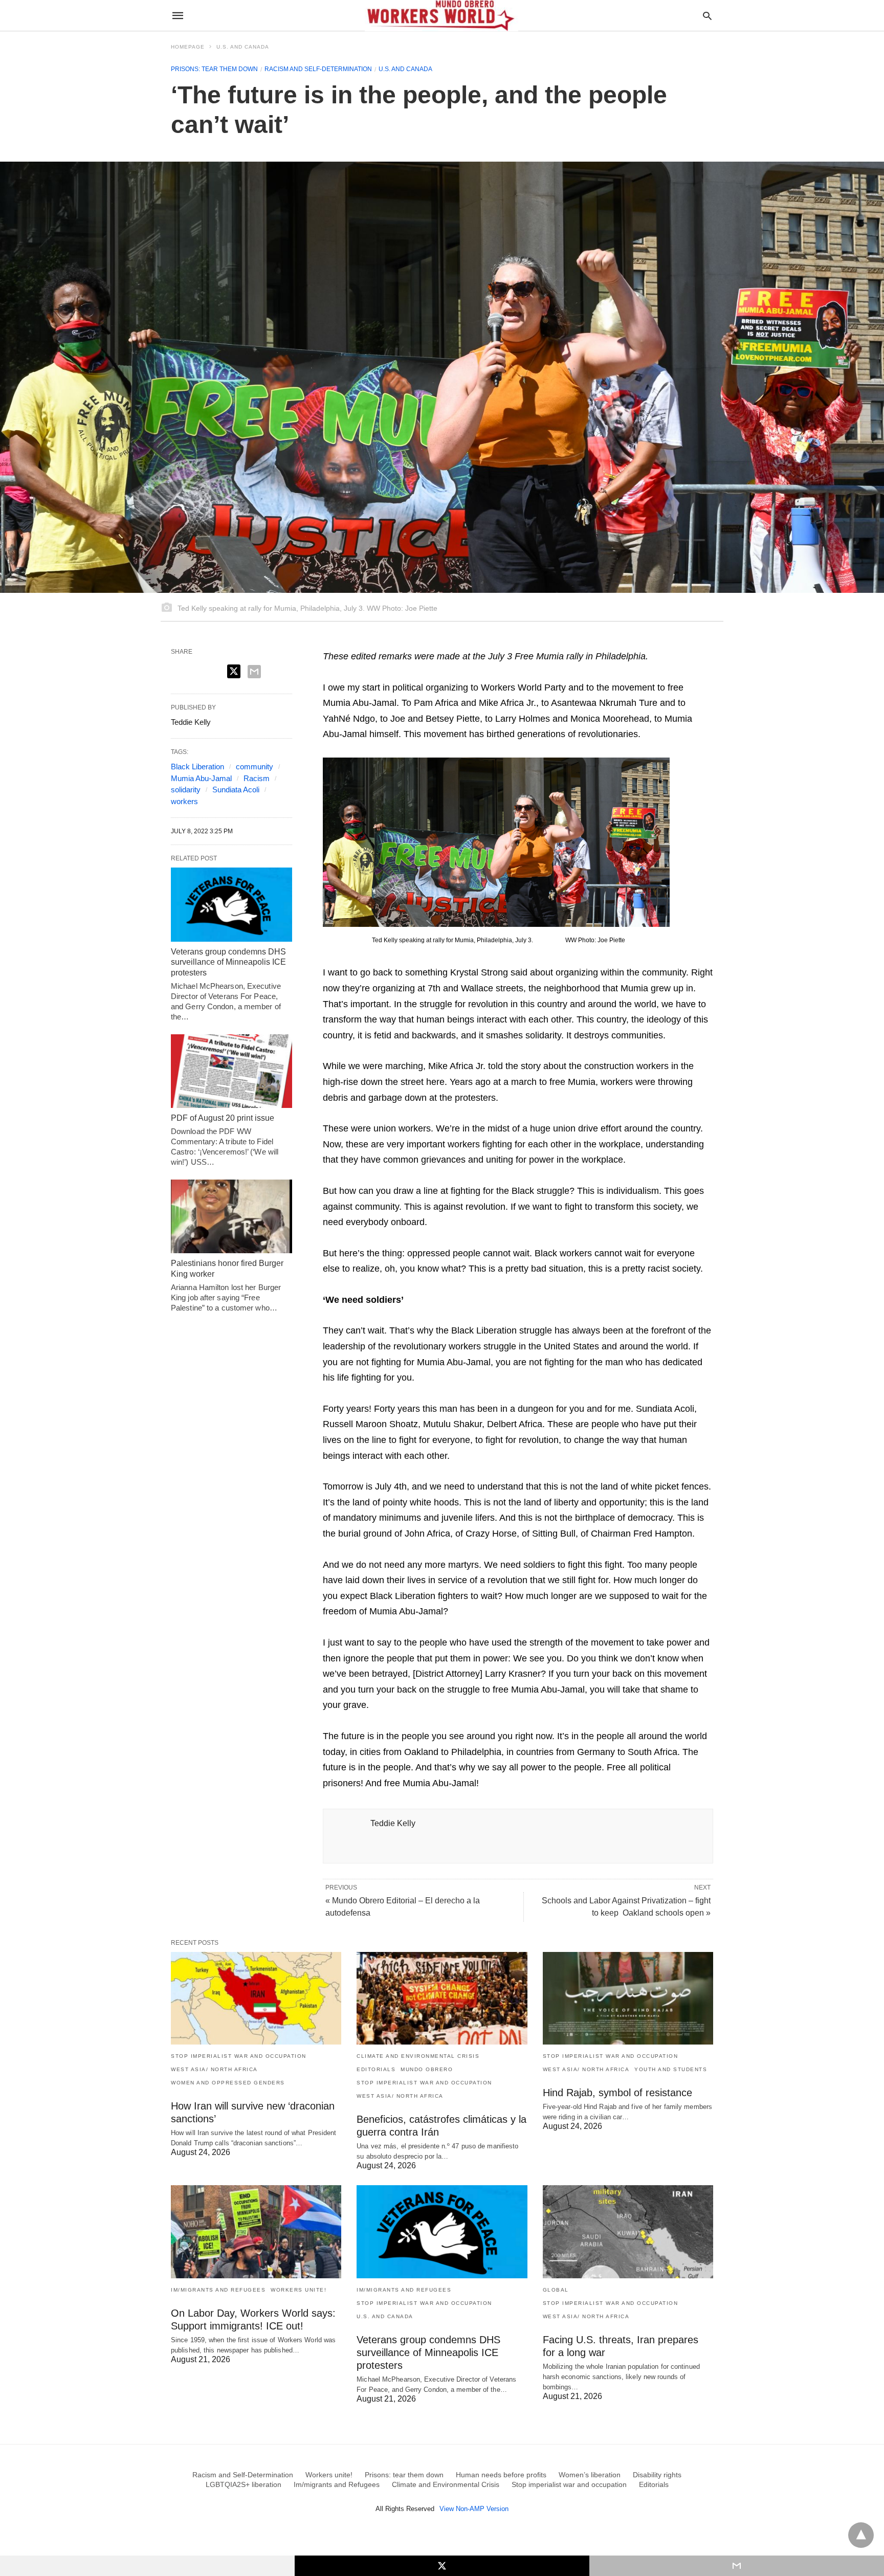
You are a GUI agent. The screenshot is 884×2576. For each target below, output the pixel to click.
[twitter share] (234, 671)
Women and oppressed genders (228, 2083)
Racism (257, 778)
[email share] (254, 672)
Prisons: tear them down (214, 69)
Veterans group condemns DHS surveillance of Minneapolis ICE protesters (228, 962)
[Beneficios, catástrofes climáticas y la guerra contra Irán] (442, 1998)
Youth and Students (671, 2069)
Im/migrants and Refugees (218, 2290)
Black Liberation (197, 767)
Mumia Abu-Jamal (201, 778)
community (255, 767)
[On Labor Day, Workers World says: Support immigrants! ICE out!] (256, 2231)
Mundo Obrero (427, 2069)
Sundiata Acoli (236, 790)
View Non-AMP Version (474, 2509)
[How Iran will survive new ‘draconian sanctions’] (256, 1998)
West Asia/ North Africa (214, 2069)
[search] (707, 16)
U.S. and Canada (243, 47)
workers (184, 801)
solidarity (186, 790)
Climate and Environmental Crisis (418, 2056)
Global (556, 2290)
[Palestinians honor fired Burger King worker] (231, 1216)
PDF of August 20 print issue (223, 1118)
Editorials (376, 2069)
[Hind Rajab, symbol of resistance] (628, 1998)
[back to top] (861, 2535)
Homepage (188, 47)
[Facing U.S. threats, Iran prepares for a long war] (628, 2231)
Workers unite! (299, 2290)
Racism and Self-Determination (318, 69)
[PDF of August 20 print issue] (231, 1071)
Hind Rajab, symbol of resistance (617, 2093)
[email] (737, 2566)
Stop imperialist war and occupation (239, 2056)
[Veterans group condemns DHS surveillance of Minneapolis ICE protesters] (231, 904)
